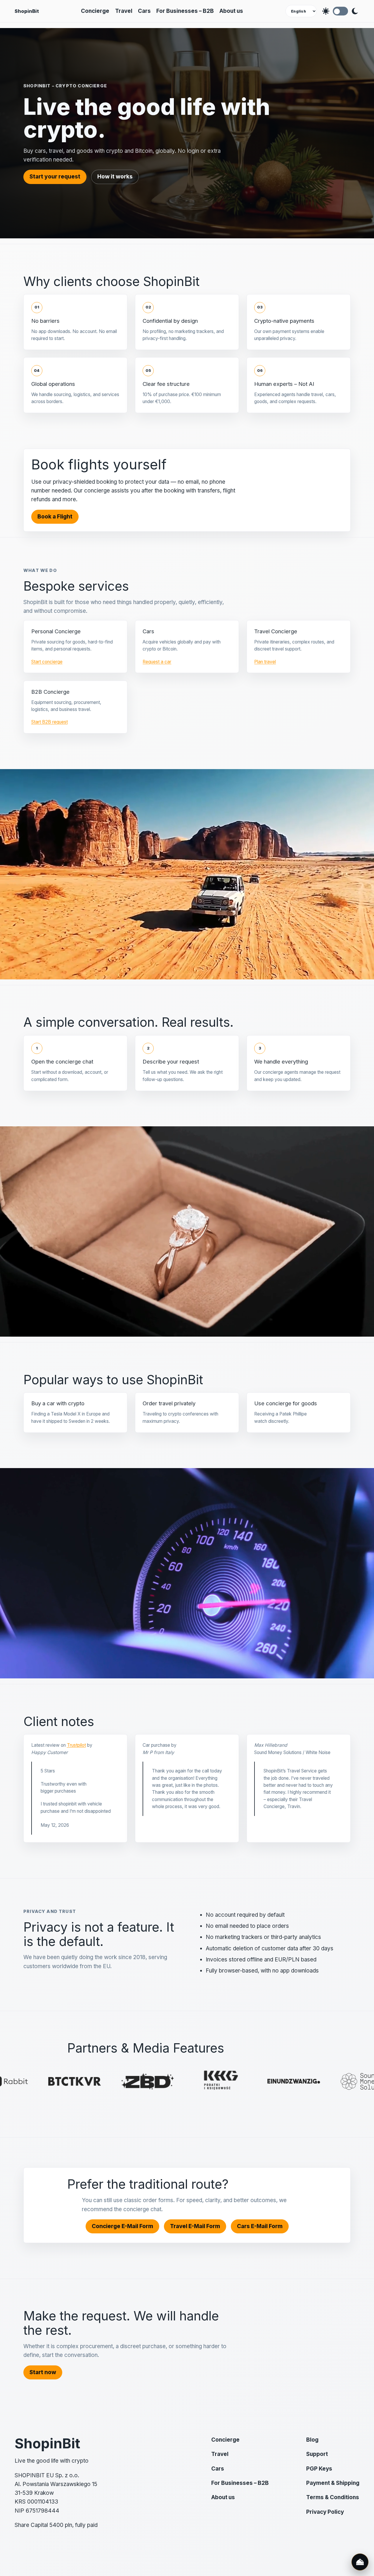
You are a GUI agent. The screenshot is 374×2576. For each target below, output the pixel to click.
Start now (43, 2372)
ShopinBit (27, 11)
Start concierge (47, 662)
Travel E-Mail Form (195, 2226)
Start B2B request (50, 722)
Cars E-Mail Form (260, 2226)
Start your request (55, 177)
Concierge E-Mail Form (122, 2226)
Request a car (157, 662)
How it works (115, 177)
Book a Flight (55, 517)
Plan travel (265, 662)
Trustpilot (76, 1745)
